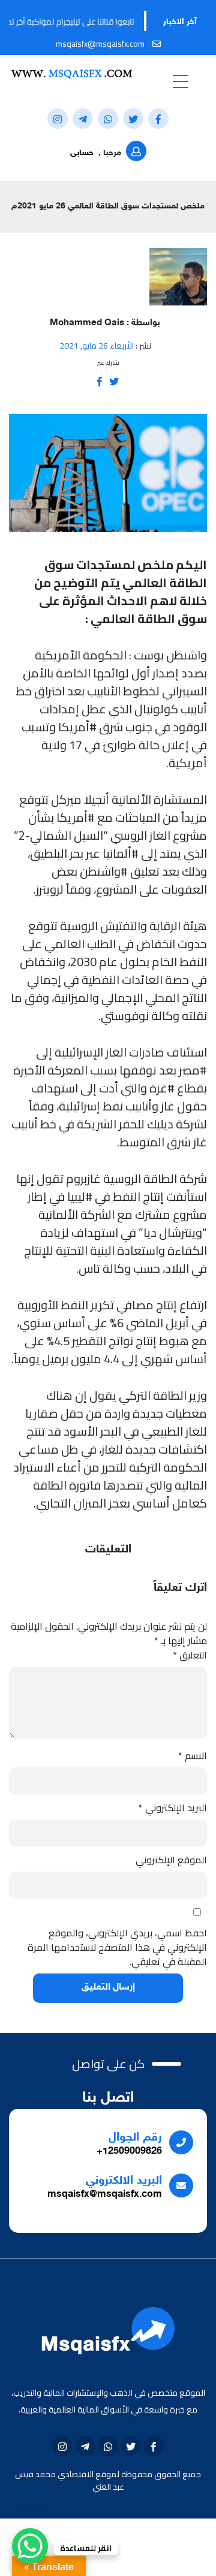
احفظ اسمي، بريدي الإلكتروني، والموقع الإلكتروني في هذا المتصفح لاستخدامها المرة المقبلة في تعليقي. (117, 1947)
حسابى (82, 153)
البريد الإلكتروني (173, 1808)
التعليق (190, 1655)
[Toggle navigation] (180, 81)
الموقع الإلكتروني (171, 1860)
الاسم (193, 1755)
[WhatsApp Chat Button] (30, 2546)
